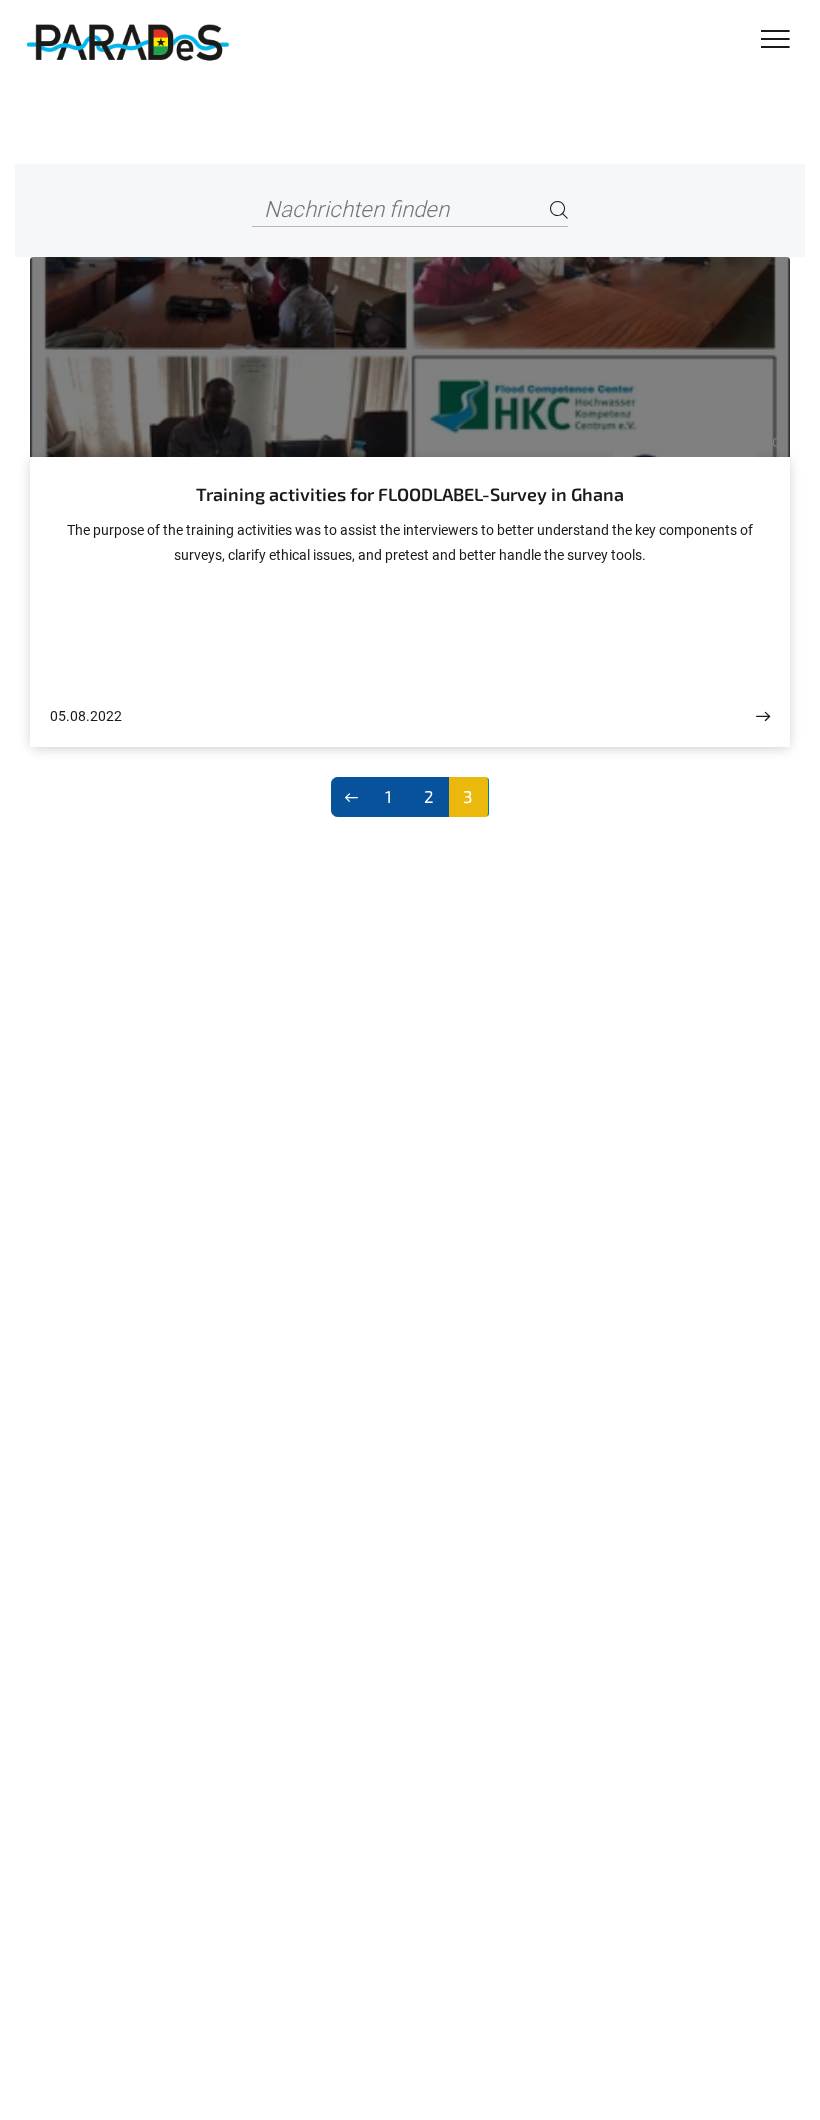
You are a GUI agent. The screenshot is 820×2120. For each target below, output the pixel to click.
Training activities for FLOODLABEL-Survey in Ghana (410, 494)
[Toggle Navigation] (775, 40)
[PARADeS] (127, 42)
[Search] (559, 210)
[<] (351, 797)
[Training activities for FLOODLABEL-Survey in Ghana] (763, 716)
